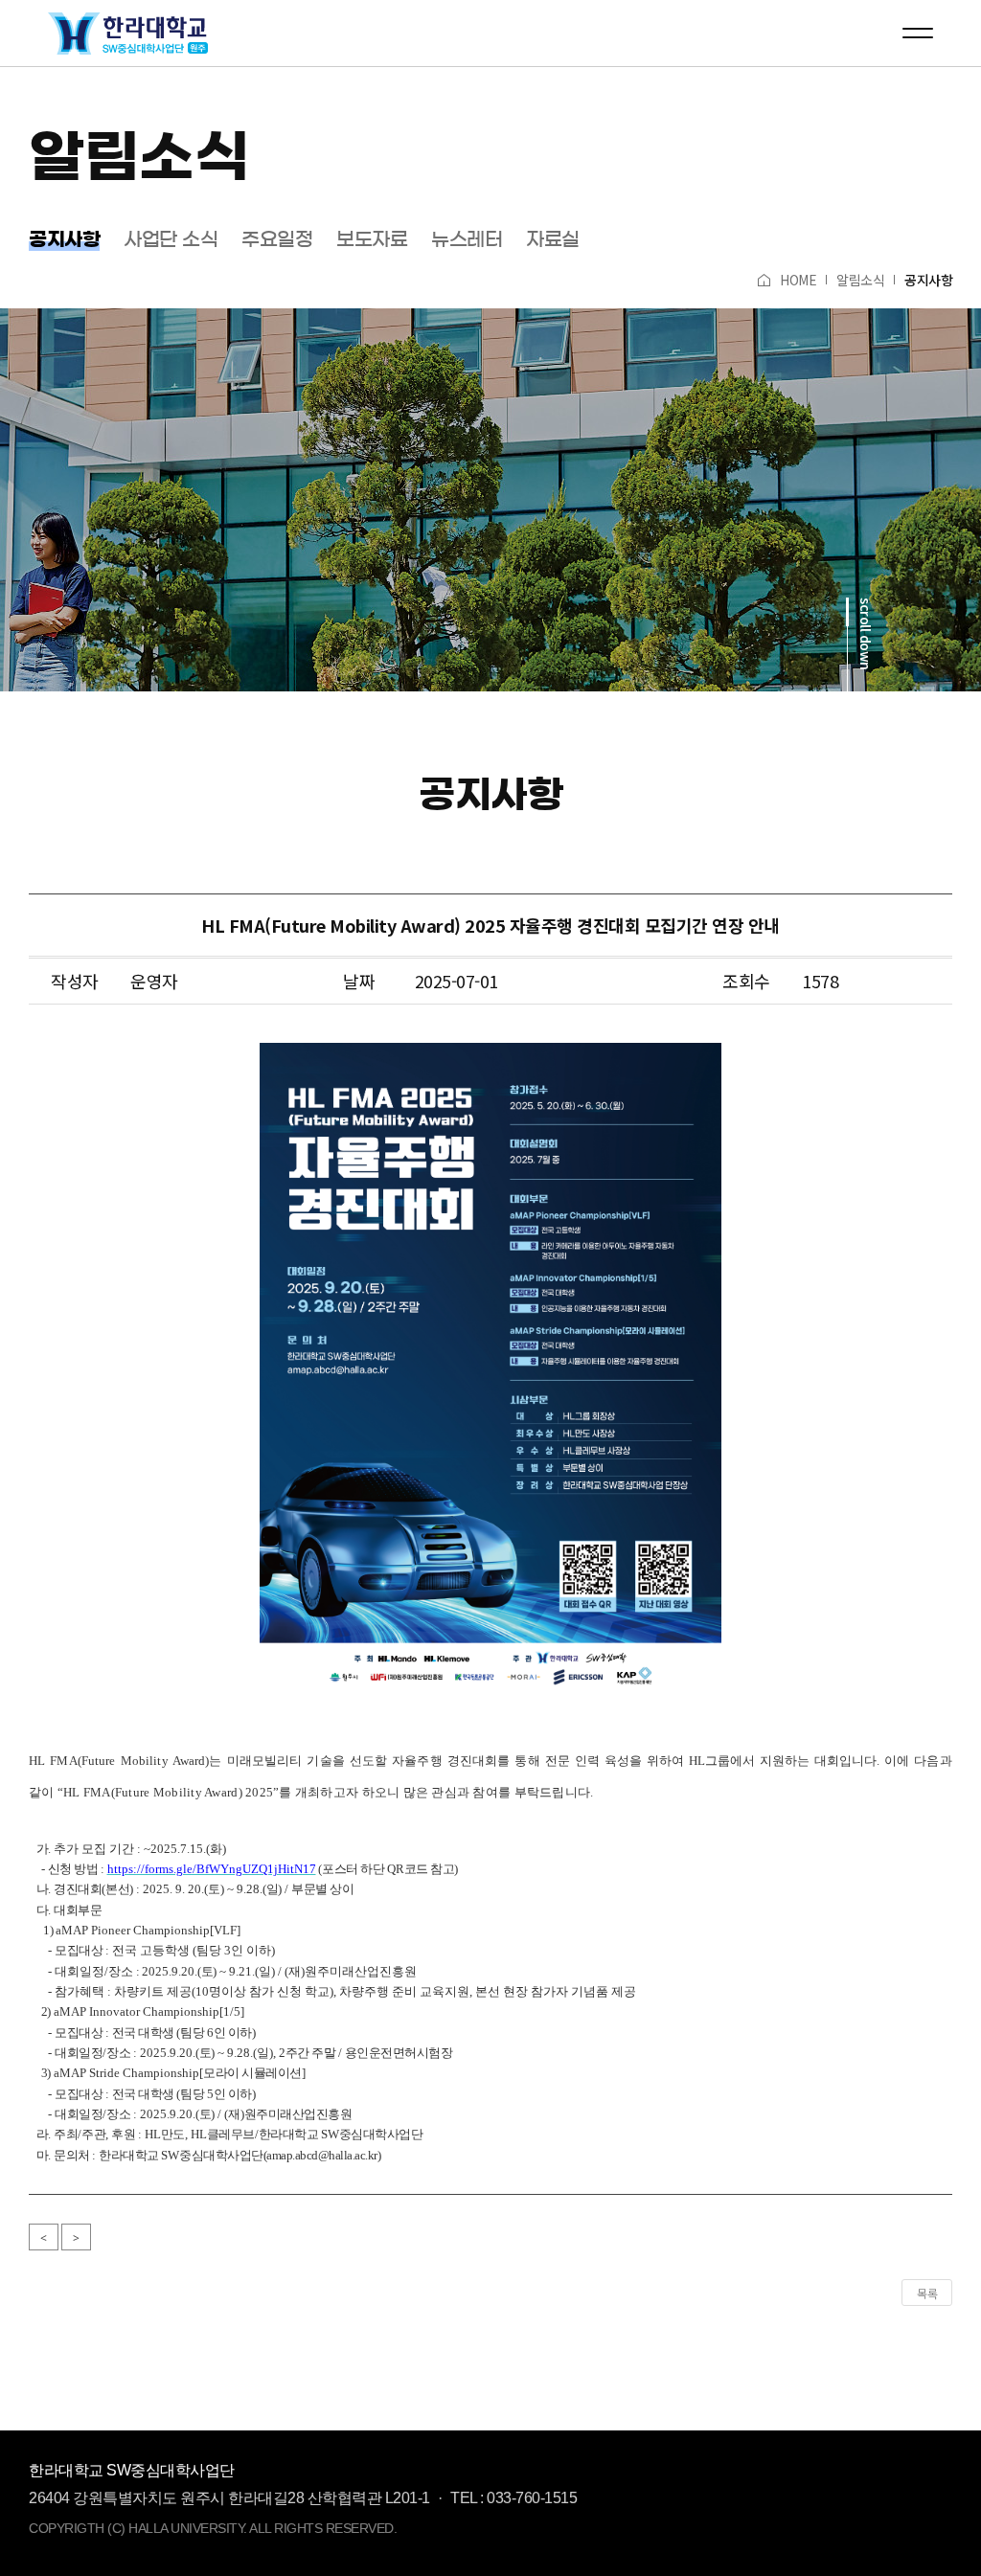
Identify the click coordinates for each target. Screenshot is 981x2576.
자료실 (553, 239)
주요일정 (277, 239)
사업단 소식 (171, 239)
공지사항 (64, 239)
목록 (927, 2293)
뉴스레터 (467, 239)
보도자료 (372, 239)
